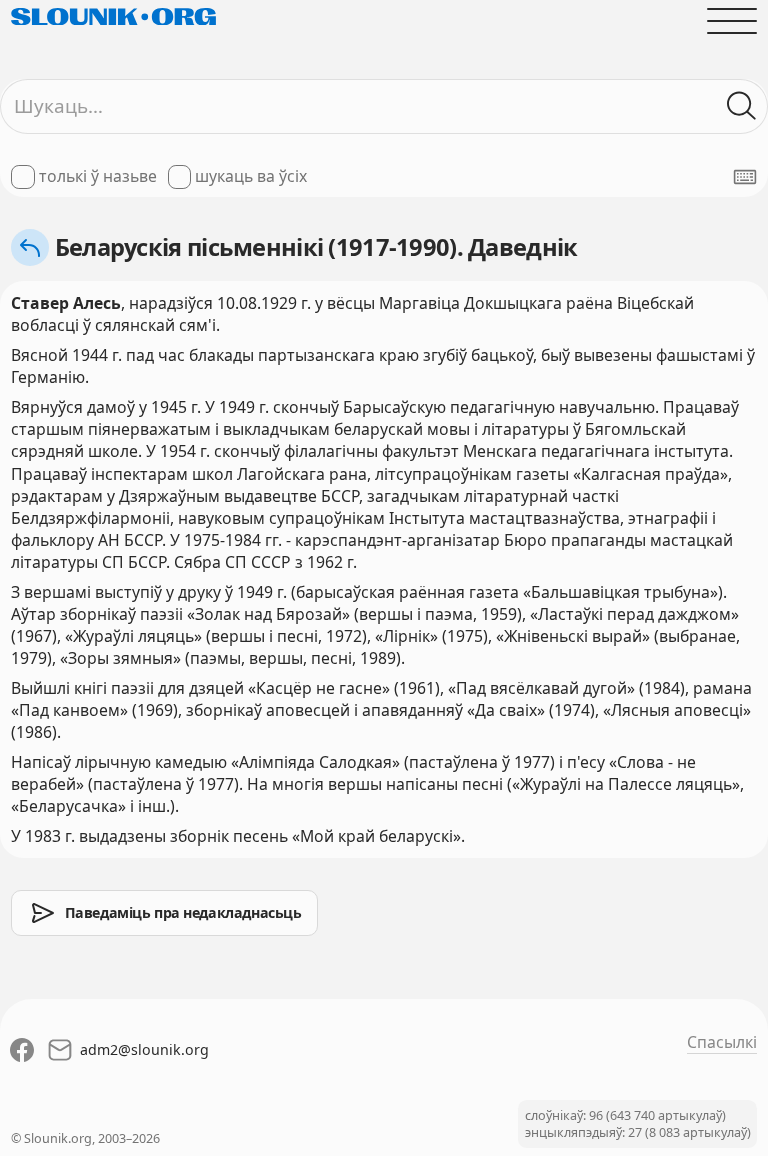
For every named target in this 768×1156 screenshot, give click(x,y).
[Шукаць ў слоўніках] (742, 106)
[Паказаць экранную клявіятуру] (745, 177)
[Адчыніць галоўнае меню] (732, 21)
